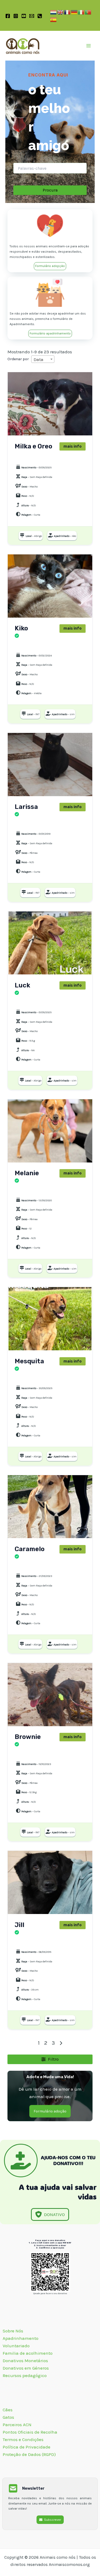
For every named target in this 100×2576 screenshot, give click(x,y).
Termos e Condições (23, 2439)
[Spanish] (54, 19)
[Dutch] (54, 12)
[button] (50, 266)
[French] (67, 12)
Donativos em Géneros (26, 2368)
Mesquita (29, 1361)
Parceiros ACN (18, 2425)
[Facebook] (8, 16)
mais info (73, 446)
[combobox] (43, 359)
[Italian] (81, 12)
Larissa (26, 807)
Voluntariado (16, 2346)
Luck (22, 986)
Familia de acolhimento (28, 2353)
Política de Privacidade (27, 2447)
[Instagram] (16, 16)
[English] (61, 12)
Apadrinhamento (21, 2338)
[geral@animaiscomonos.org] (32, 16)
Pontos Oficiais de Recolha (30, 2432)
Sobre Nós (13, 2331)
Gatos (21, 646)
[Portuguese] (88, 12)
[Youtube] (24, 16)
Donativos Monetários (26, 2361)
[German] (74, 12)
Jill (19, 1925)
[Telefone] (40, 16)
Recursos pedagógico (25, 2375)
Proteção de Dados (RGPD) (29, 2454)
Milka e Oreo (33, 447)
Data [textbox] (39, 359)
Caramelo (30, 1549)
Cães (21, 458)
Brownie (28, 1737)
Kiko (21, 629)
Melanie (27, 1173)
